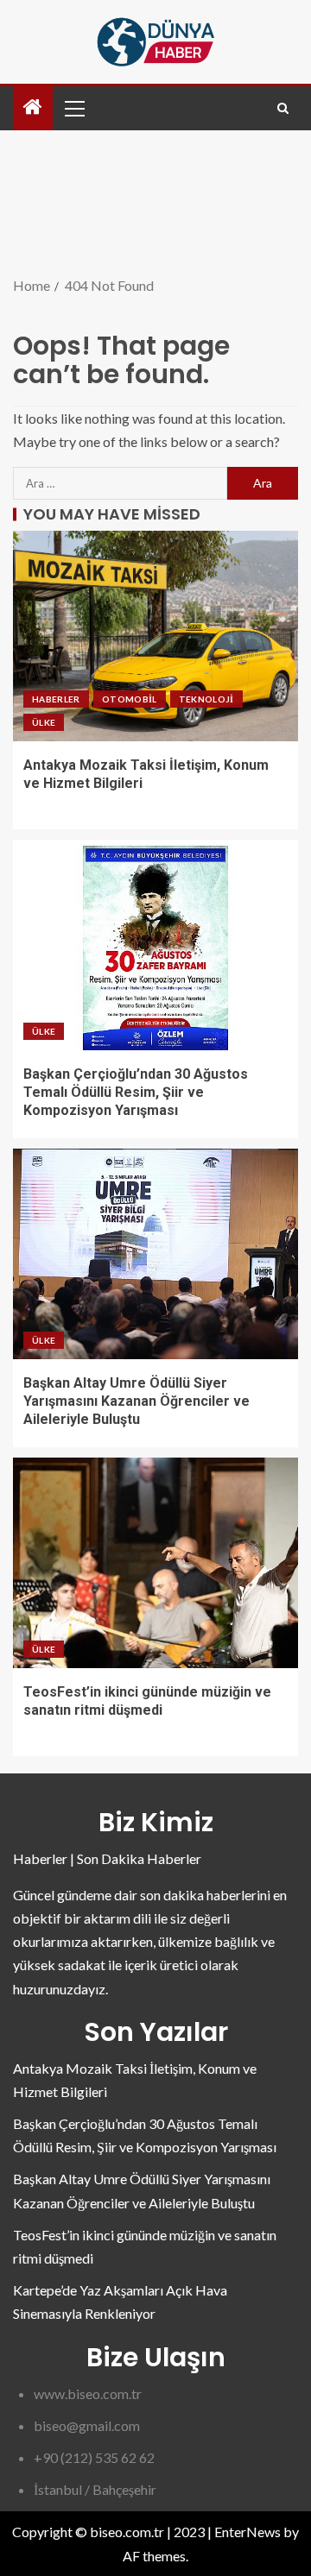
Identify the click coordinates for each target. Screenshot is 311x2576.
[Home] (33, 107)
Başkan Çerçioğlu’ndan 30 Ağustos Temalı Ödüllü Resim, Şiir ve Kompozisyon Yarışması (136, 1093)
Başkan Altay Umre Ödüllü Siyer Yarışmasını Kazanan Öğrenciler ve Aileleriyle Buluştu (136, 1401)
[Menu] (73, 108)
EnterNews (248, 2532)
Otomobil (130, 699)
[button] (73, 108)
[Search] (283, 108)
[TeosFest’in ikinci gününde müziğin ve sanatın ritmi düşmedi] (155, 1563)
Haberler (56, 699)
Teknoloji (206, 699)
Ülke (44, 722)
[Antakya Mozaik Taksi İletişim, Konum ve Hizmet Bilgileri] (155, 636)
